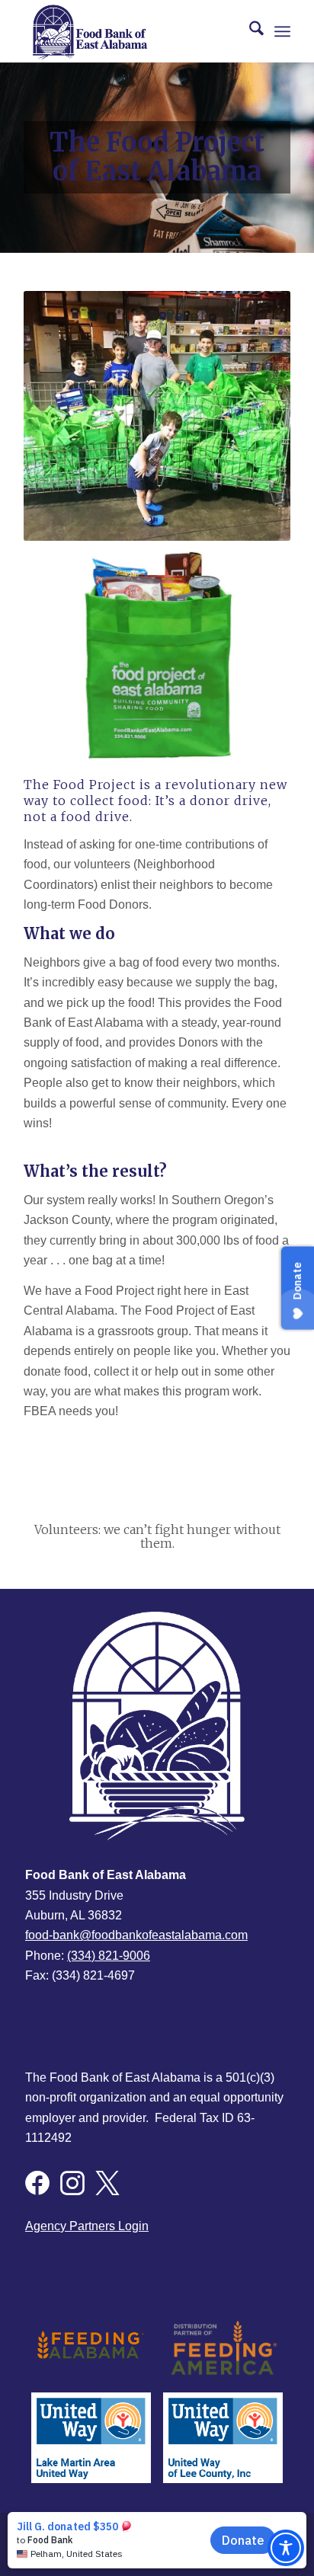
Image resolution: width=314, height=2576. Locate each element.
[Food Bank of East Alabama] (130, 31)
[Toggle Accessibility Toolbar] (286, 2548)
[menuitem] (249, 31)
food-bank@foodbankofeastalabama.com (136, 1935)
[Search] (249, 31)
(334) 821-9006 (109, 1956)
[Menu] (282, 31)
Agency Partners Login (87, 2226)
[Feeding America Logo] (223, 2347)
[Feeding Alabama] (91, 2347)
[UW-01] (223, 2437)
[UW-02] (91, 2437)
